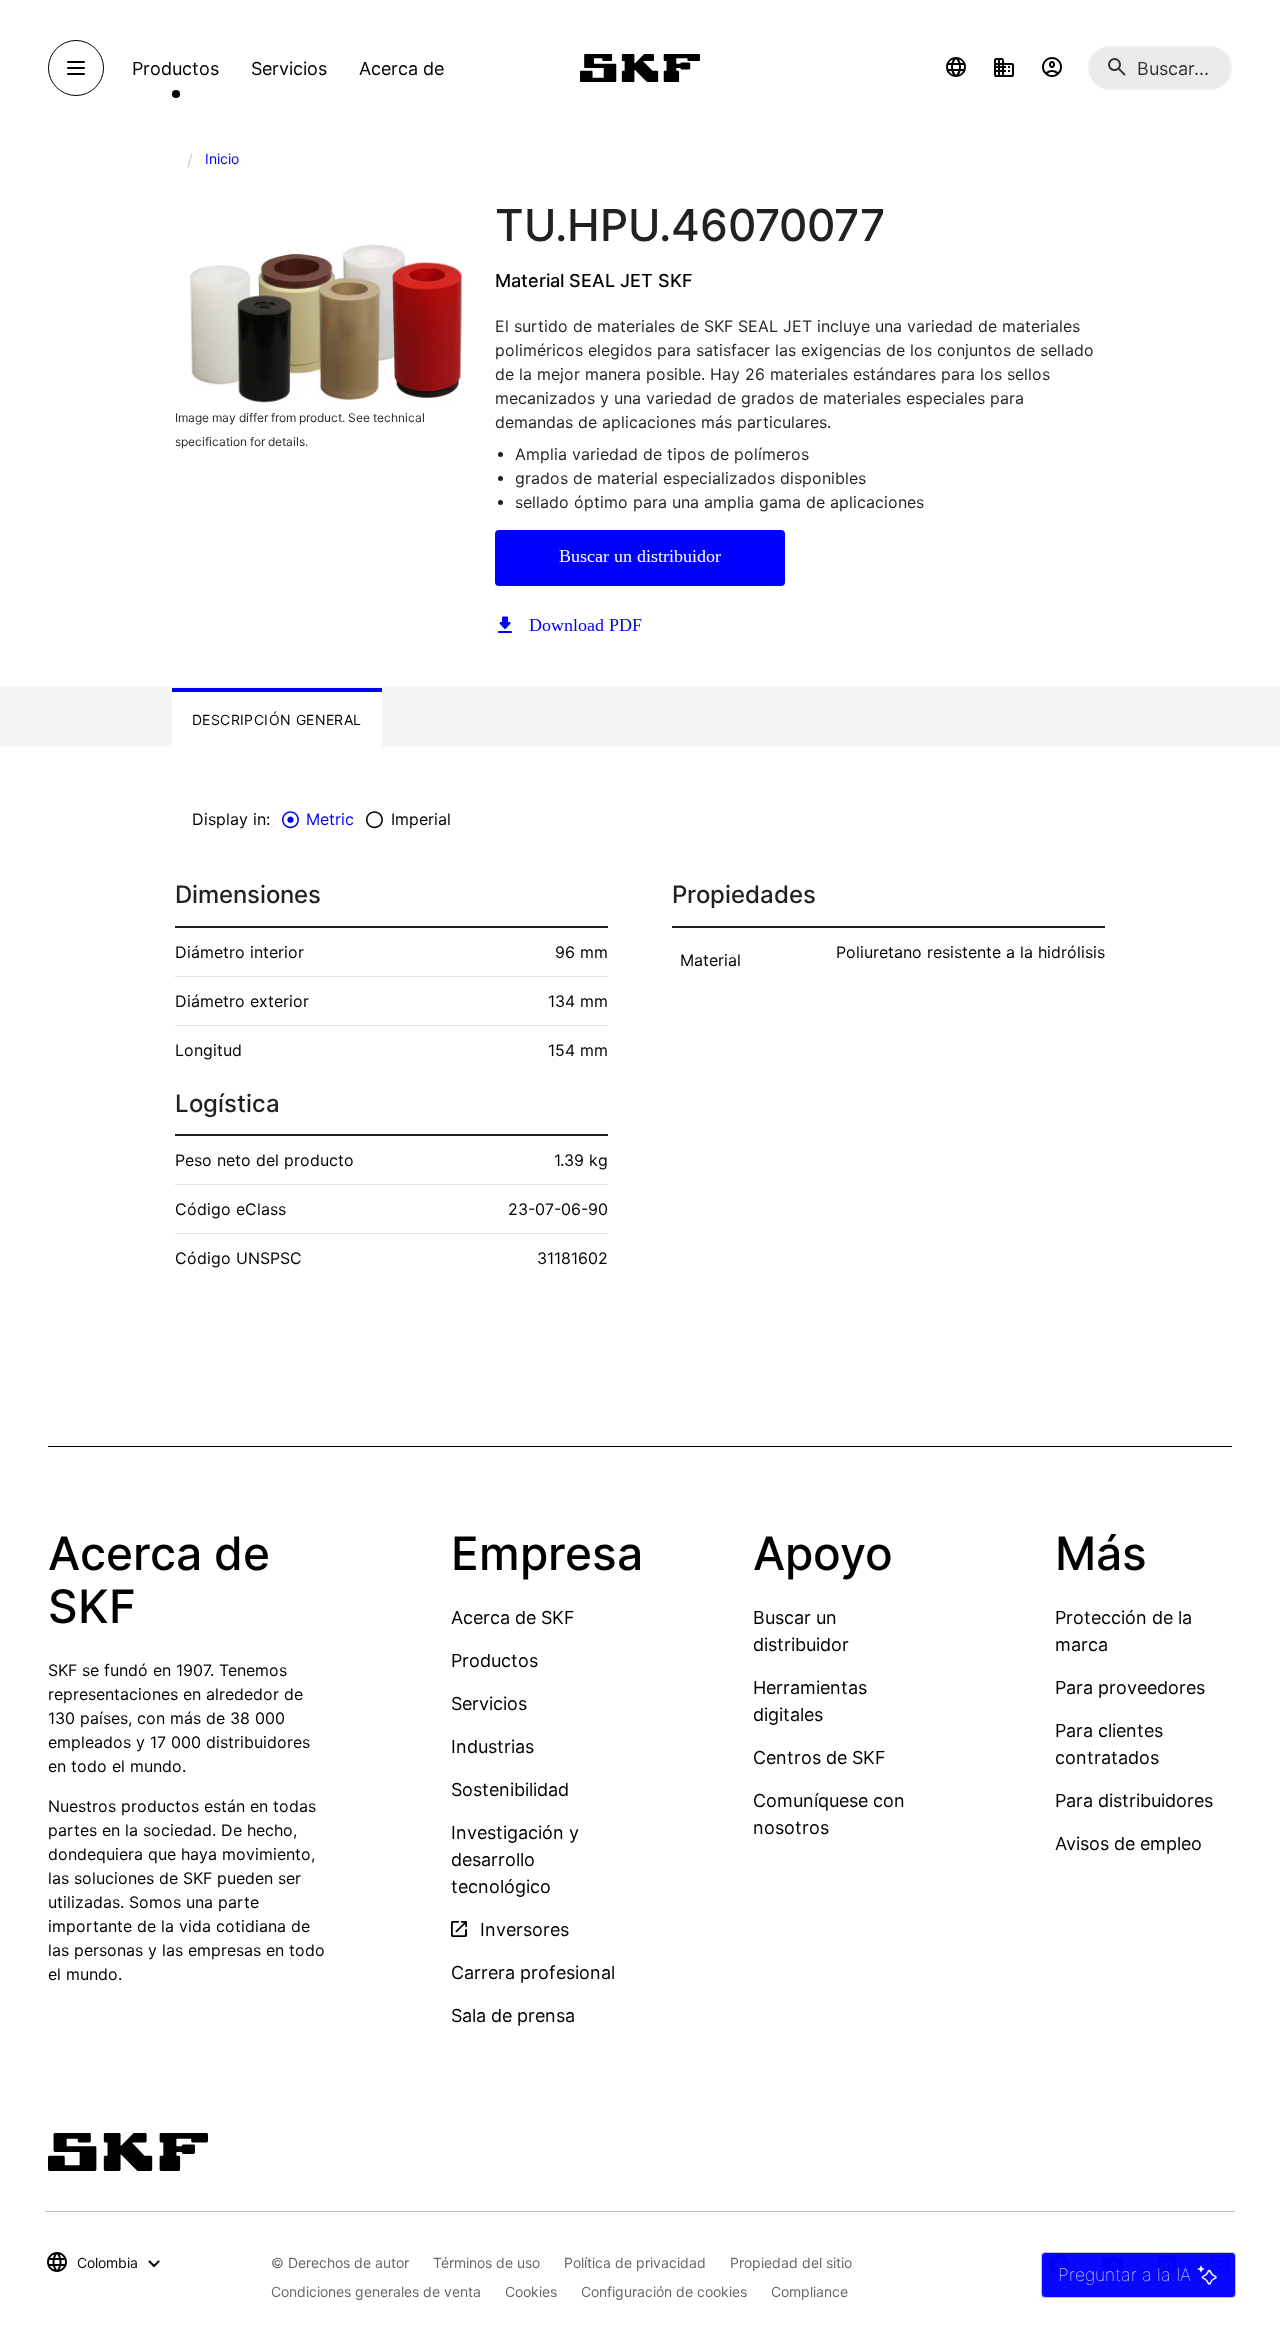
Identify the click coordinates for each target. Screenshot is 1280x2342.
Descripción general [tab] (277, 719)
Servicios (489, 1703)
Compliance (809, 2291)
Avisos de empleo (1128, 1843)
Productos (494, 1660)
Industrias (492, 1746)
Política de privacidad (635, 2262)
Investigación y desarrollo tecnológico (515, 1859)
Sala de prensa (513, 2015)
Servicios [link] (289, 68)
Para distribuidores (1134, 1800)
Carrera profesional (533, 1972)
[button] (956, 68)
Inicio (222, 158)
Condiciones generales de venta (376, 2291)
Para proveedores (1130, 1687)
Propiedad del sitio (791, 2262)
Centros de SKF (819, 1757)
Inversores (522, 1929)
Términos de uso (486, 2262)
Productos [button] (175, 68)
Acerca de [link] (401, 68)
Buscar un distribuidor (640, 556)
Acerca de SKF (513, 1617)
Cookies (531, 2291)
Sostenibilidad (510, 1789)
